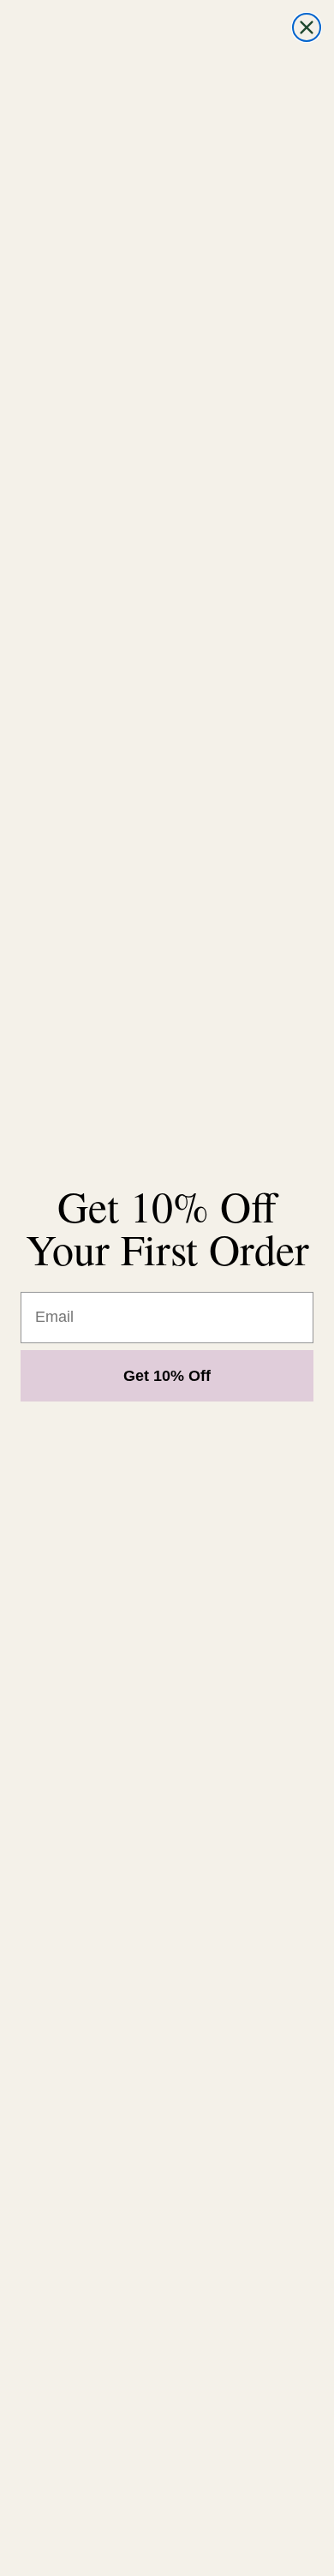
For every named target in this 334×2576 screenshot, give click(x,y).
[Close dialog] (307, 27)
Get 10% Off (167, 1376)
